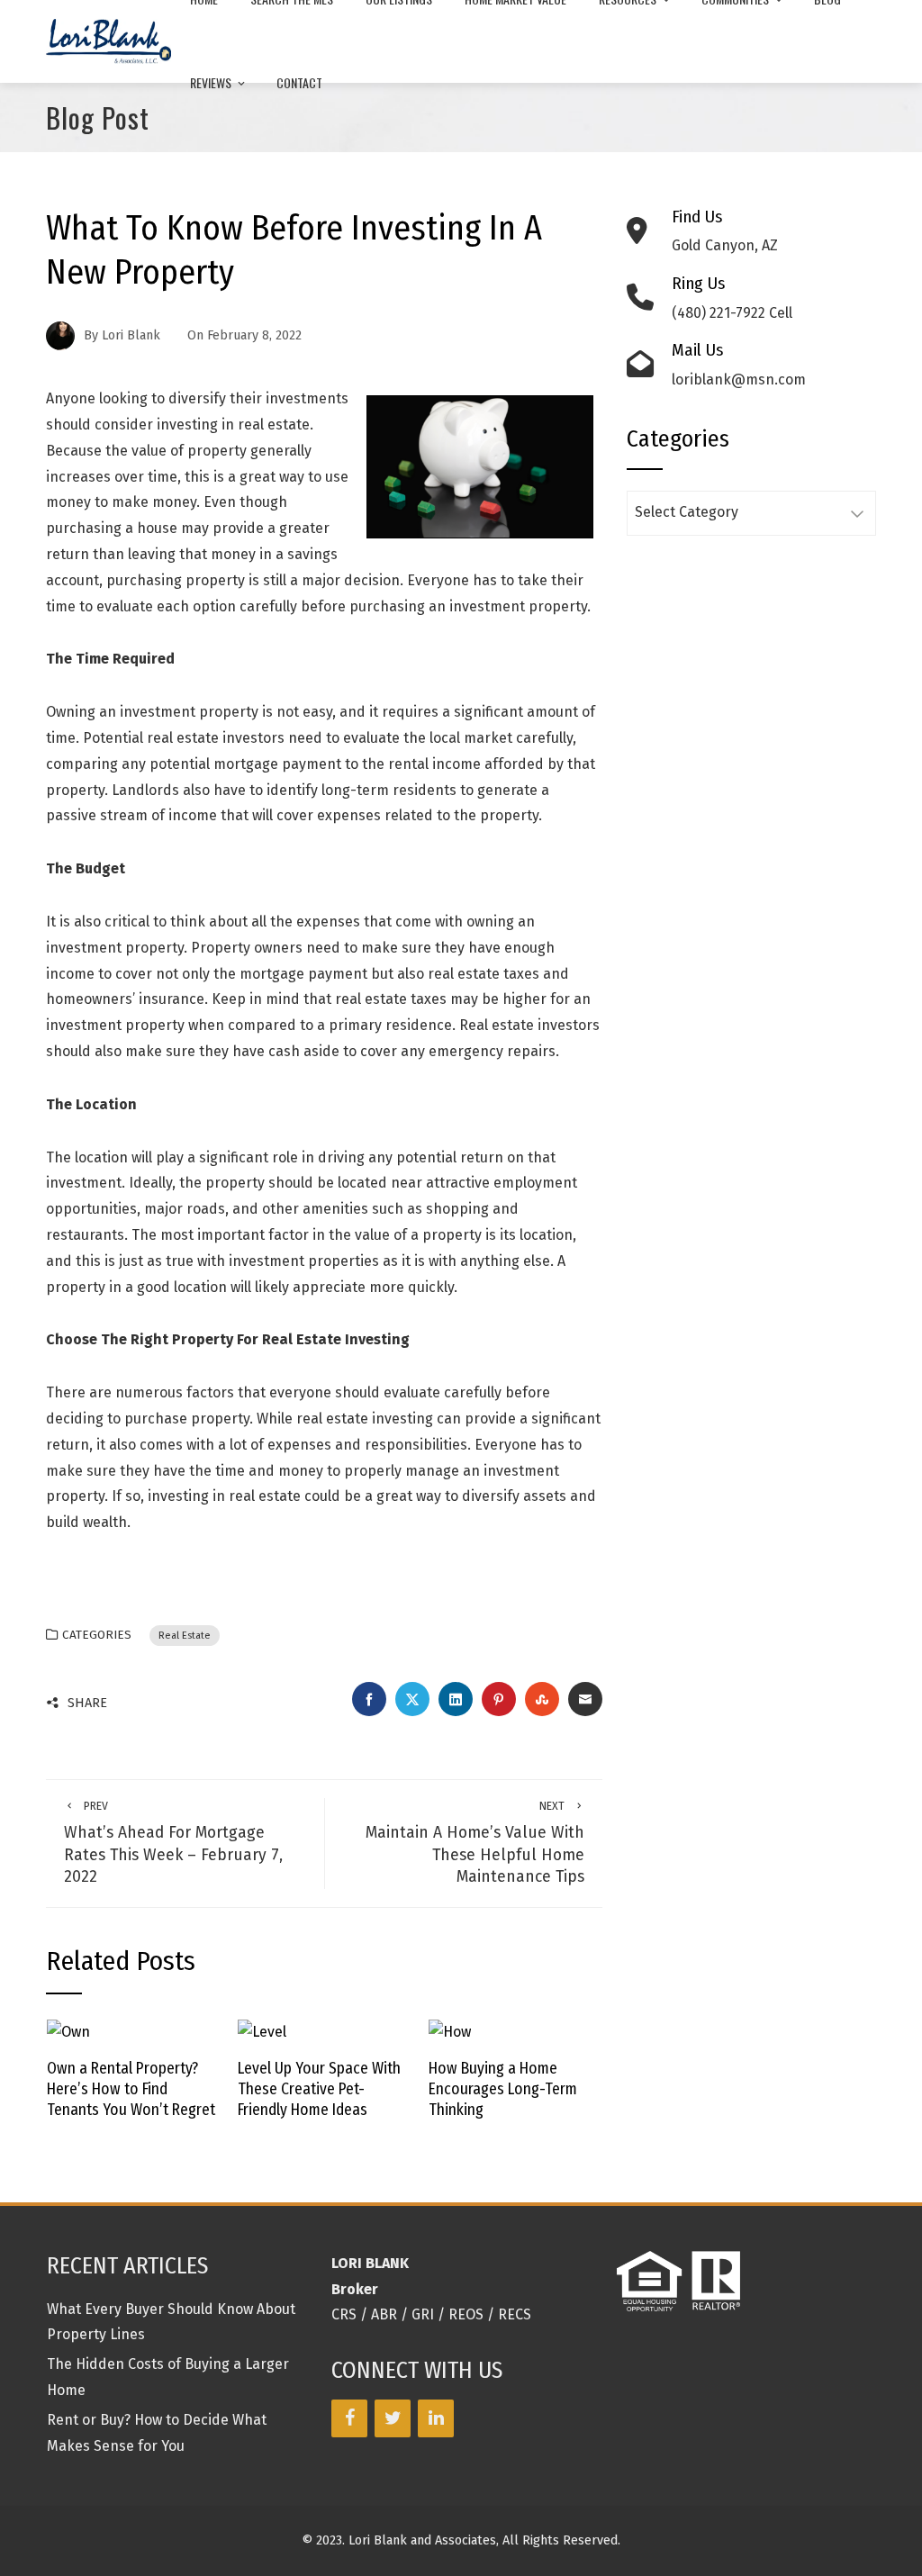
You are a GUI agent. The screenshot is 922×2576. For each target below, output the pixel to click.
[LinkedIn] (436, 2418)
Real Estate (185, 1636)
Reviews (211, 82)
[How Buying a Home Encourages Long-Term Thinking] (450, 2032)
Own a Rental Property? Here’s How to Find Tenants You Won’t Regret (131, 2089)
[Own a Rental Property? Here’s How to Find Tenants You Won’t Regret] (68, 2032)
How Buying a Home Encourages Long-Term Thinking (503, 2089)
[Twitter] (393, 2418)
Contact (299, 82)
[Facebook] (349, 2418)
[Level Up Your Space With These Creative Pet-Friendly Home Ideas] (262, 2032)
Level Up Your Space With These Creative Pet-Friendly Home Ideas (319, 2089)
